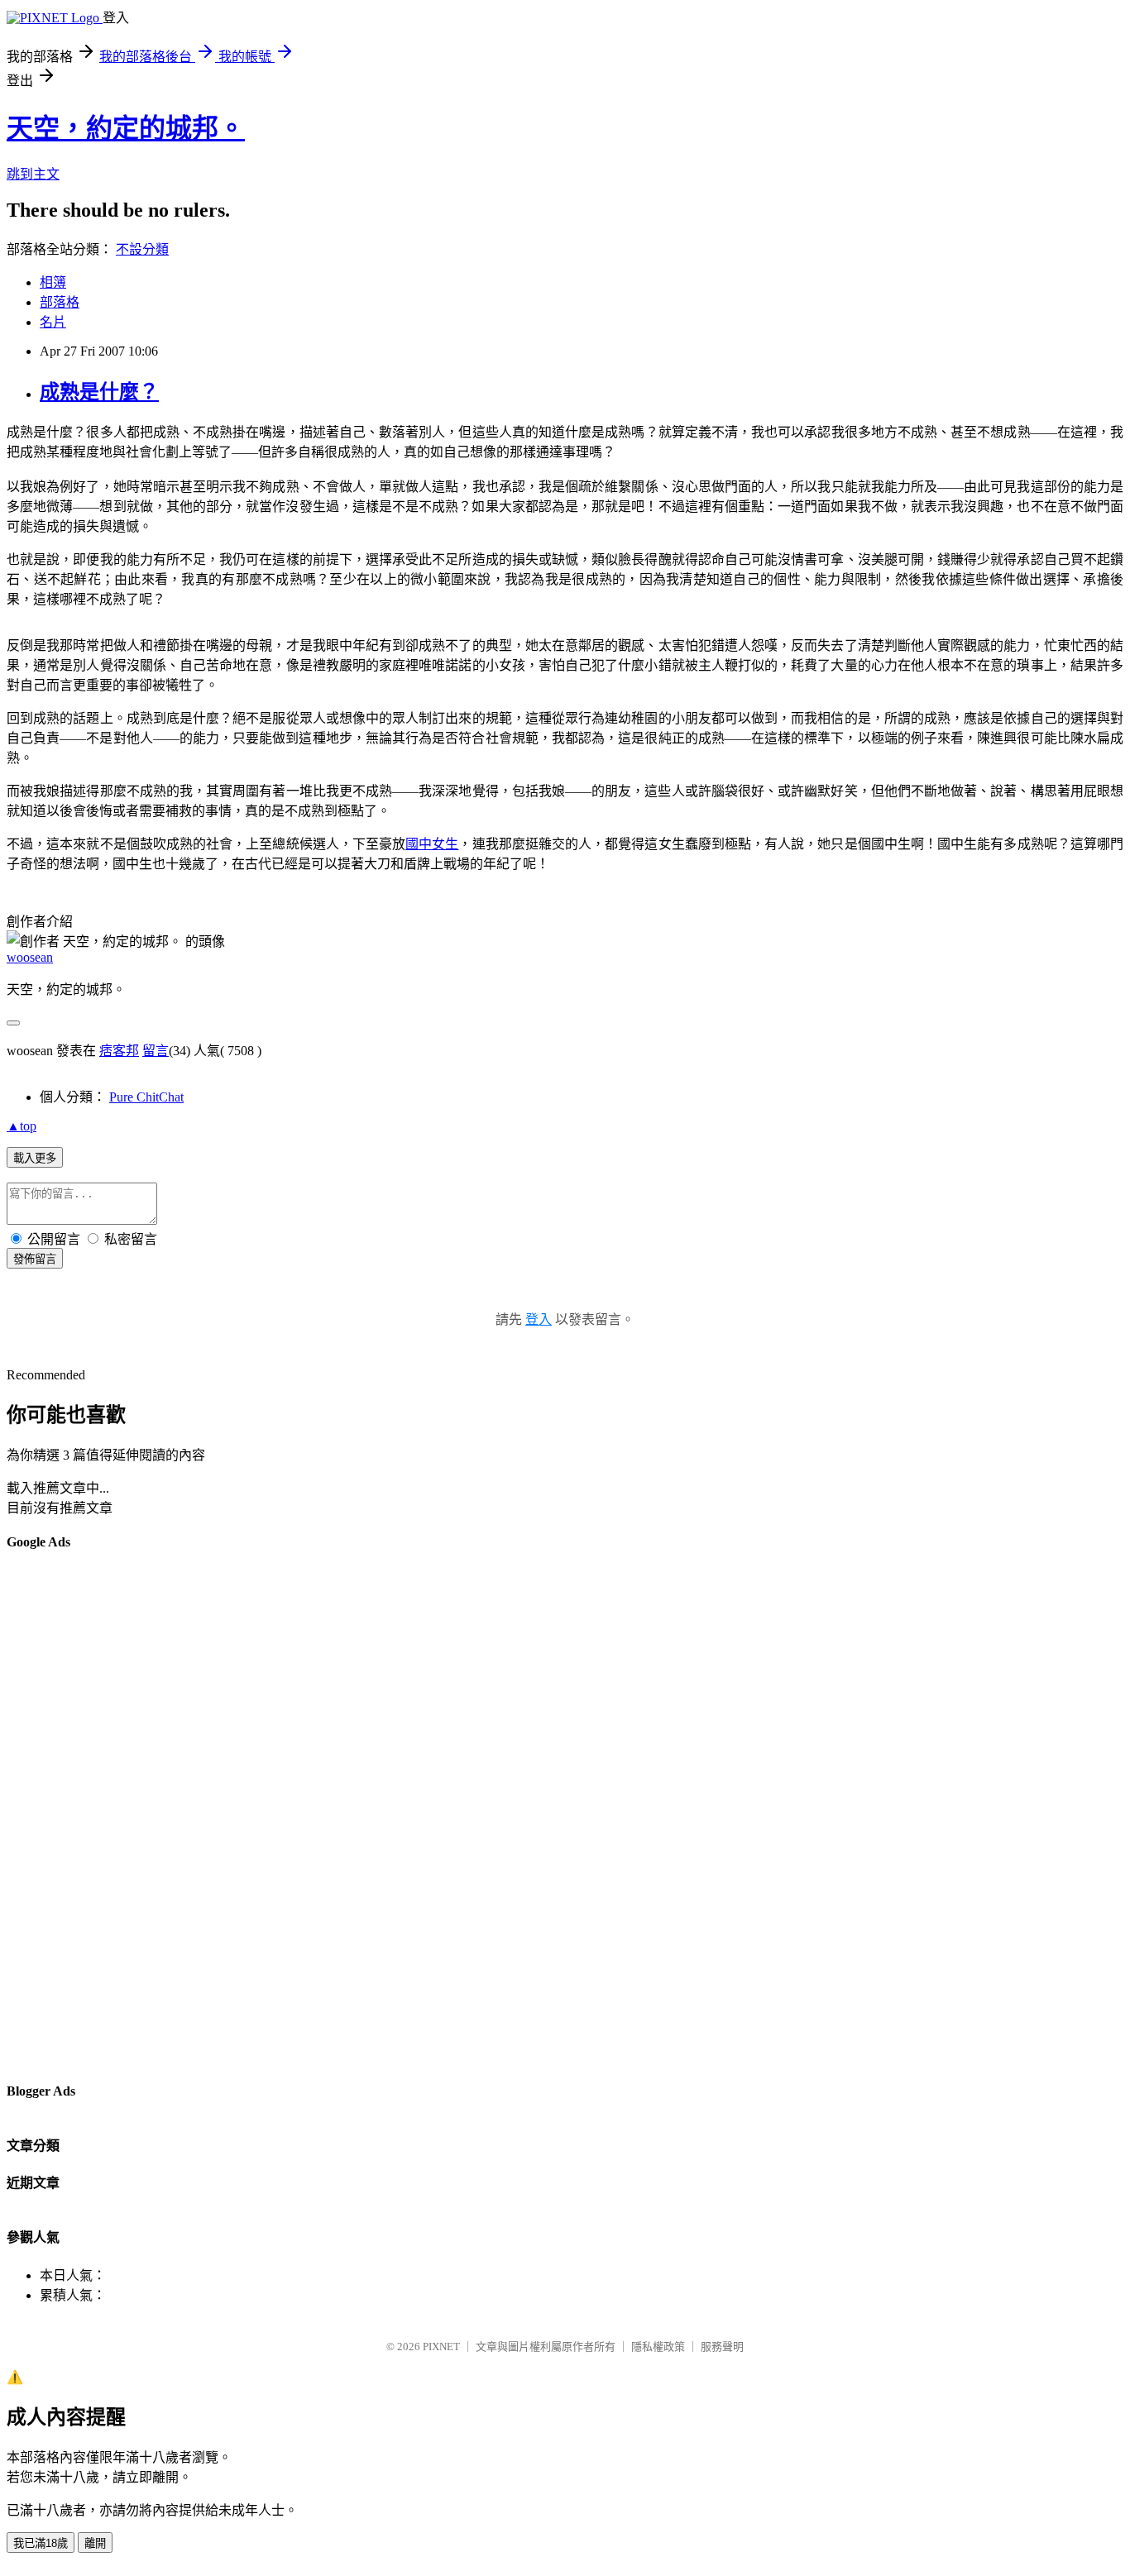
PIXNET (441, 2347)
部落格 (60, 302)
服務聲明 (722, 2347)
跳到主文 (33, 174)
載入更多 (35, 1158)
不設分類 (142, 249)
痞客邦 (119, 1051)
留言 (156, 1051)
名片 (53, 322)
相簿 (53, 282)
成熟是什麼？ (99, 392)
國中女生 (432, 844)
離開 (95, 2543)
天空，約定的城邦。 (126, 128)
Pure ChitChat (146, 1097)
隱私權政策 (658, 2347)
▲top (22, 1126)
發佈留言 (35, 1259)
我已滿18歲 (41, 2543)
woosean (30, 957)
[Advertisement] (73, 1815)
